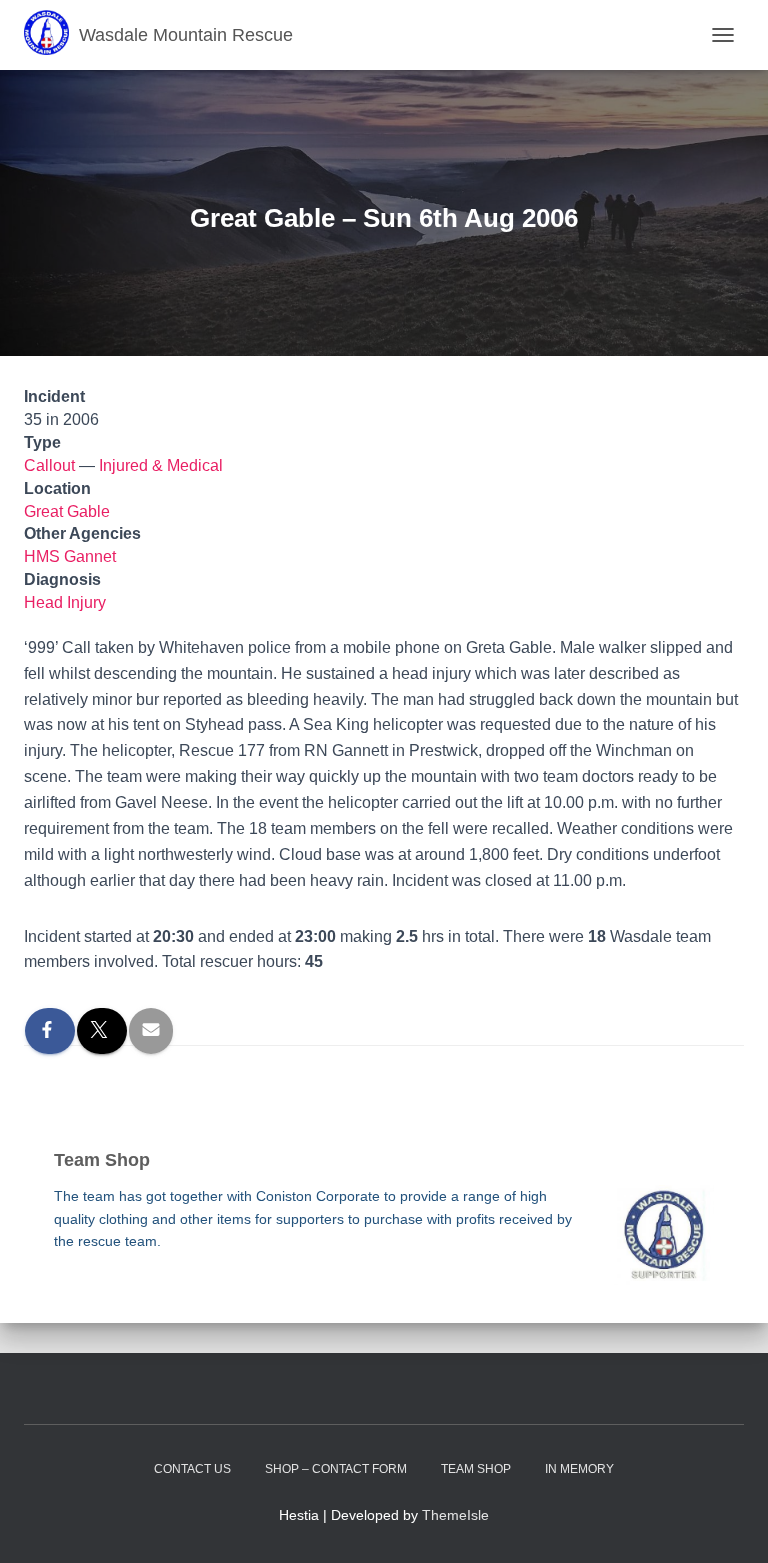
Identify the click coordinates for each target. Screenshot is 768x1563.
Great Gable (67, 511)
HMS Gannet (70, 556)
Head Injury (65, 602)
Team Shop (476, 1469)
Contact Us (192, 1469)
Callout (49, 465)
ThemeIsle (455, 1515)
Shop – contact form (336, 1469)
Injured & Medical (161, 465)
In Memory (579, 1469)
